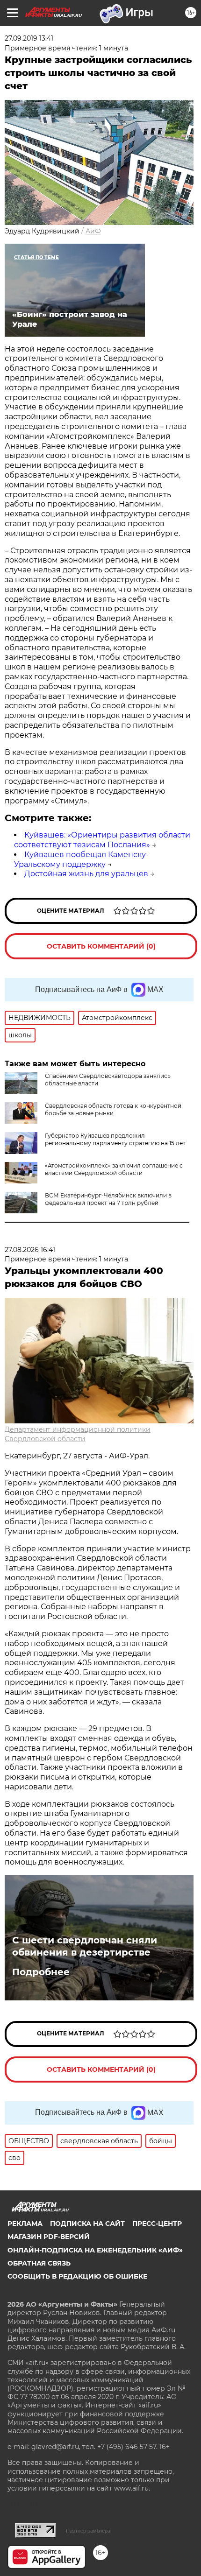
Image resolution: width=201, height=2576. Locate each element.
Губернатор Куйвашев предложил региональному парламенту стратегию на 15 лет (115, 1139)
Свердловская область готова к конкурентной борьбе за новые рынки (113, 1109)
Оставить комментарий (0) (101, 946)
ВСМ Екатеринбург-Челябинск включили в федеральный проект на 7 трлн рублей (108, 1199)
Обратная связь (39, 2263)
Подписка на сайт (87, 2224)
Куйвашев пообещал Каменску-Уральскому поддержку (81, 859)
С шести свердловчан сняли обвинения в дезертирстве (85, 1946)
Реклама (25, 2224)
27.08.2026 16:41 (30, 1250)
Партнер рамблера (88, 2531)
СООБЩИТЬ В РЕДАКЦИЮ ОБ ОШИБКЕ (77, 2276)
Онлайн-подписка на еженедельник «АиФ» (95, 2250)
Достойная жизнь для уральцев (86, 874)
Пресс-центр (157, 2224)
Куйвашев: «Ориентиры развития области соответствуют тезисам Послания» (102, 840)
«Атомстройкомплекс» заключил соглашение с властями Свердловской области (114, 1169)
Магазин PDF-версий (49, 2237)
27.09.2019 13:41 (29, 38)
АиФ (93, 231)
